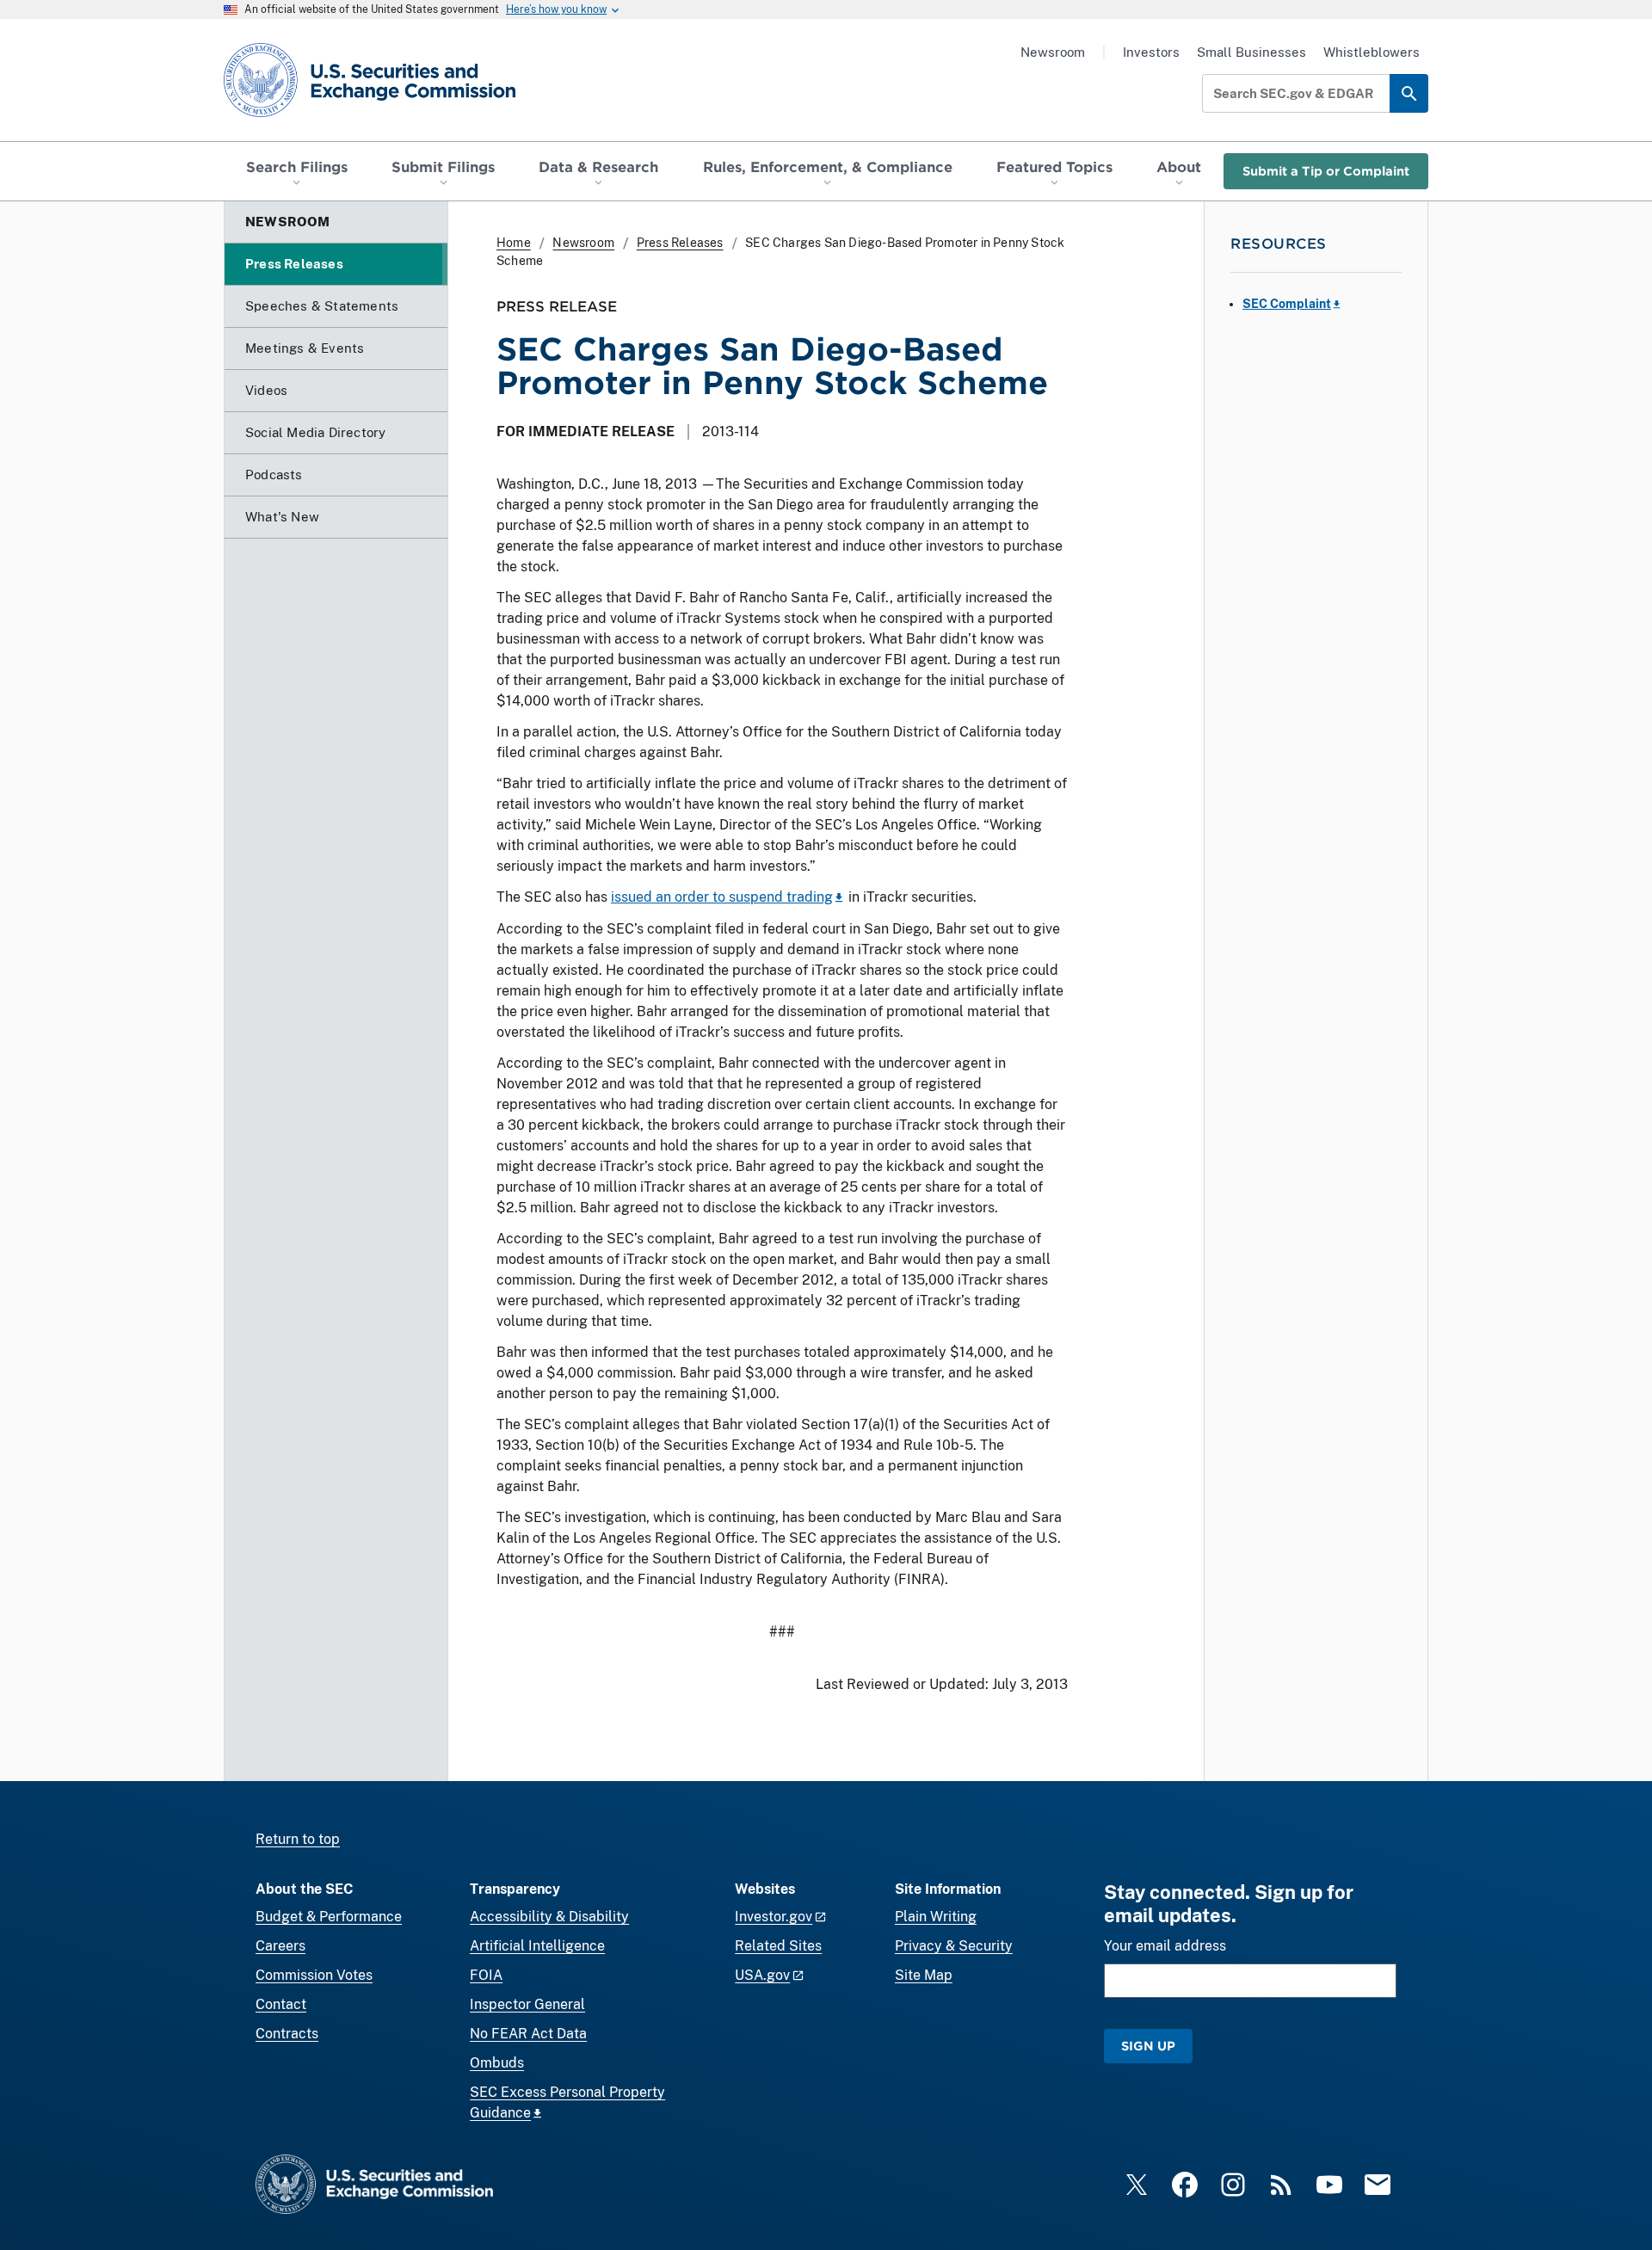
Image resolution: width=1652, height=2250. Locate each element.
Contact (281, 2004)
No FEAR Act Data (528, 2034)
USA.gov (762, 1975)
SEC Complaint (1287, 304)
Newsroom (1053, 52)
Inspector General (527, 2004)
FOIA (486, 1975)
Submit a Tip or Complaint (1326, 171)
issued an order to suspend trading (722, 897)
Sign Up (1148, 2046)
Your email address (1165, 1946)
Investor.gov (774, 1917)
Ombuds (497, 2063)
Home (514, 243)
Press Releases (680, 243)
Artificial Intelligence (537, 1946)
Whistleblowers (1372, 52)
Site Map (924, 1975)
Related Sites (778, 1946)
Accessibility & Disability (549, 1917)
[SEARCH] (1409, 93)
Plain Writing (936, 1917)
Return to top (298, 1839)
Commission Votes (314, 1975)
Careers (280, 1946)
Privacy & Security (954, 1946)
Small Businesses (1251, 52)
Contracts (287, 2034)
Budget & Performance (329, 1917)
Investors (1151, 52)
